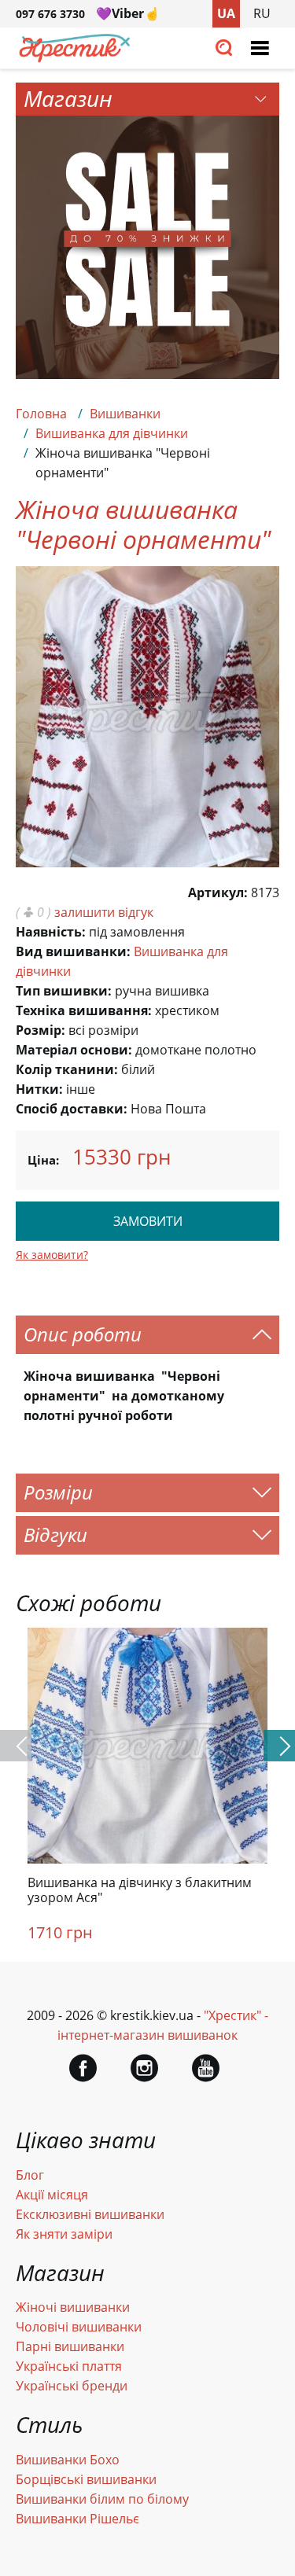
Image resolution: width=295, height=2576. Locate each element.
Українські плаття (69, 2366)
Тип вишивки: (64, 991)
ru (262, 13)
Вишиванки (125, 414)
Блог (30, 2175)
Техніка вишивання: (84, 1010)
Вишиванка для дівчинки (112, 433)
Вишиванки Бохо (68, 2460)
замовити (148, 1221)
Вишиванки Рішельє (77, 2519)
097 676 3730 (50, 14)
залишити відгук (104, 912)
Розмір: (41, 1030)
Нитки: (39, 1089)
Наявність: (51, 932)
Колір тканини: (67, 1069)
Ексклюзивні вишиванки (90, 2214)
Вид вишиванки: (73, 951)
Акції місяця (52, 2195)
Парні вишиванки (70, 2346)
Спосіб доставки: (72, 1109)
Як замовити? (52, 1255)
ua (226, 13)
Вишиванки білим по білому (102, 2499)
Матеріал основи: (74, 1050)
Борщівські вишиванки (86, 2479)
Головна (41, 414)
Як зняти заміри (64, 2234)
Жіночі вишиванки (73, 2307)
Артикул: (218, 892)
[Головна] (75, 58)
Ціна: (43, 1160)
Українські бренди (72, 2386)
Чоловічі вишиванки (79, 2327)
